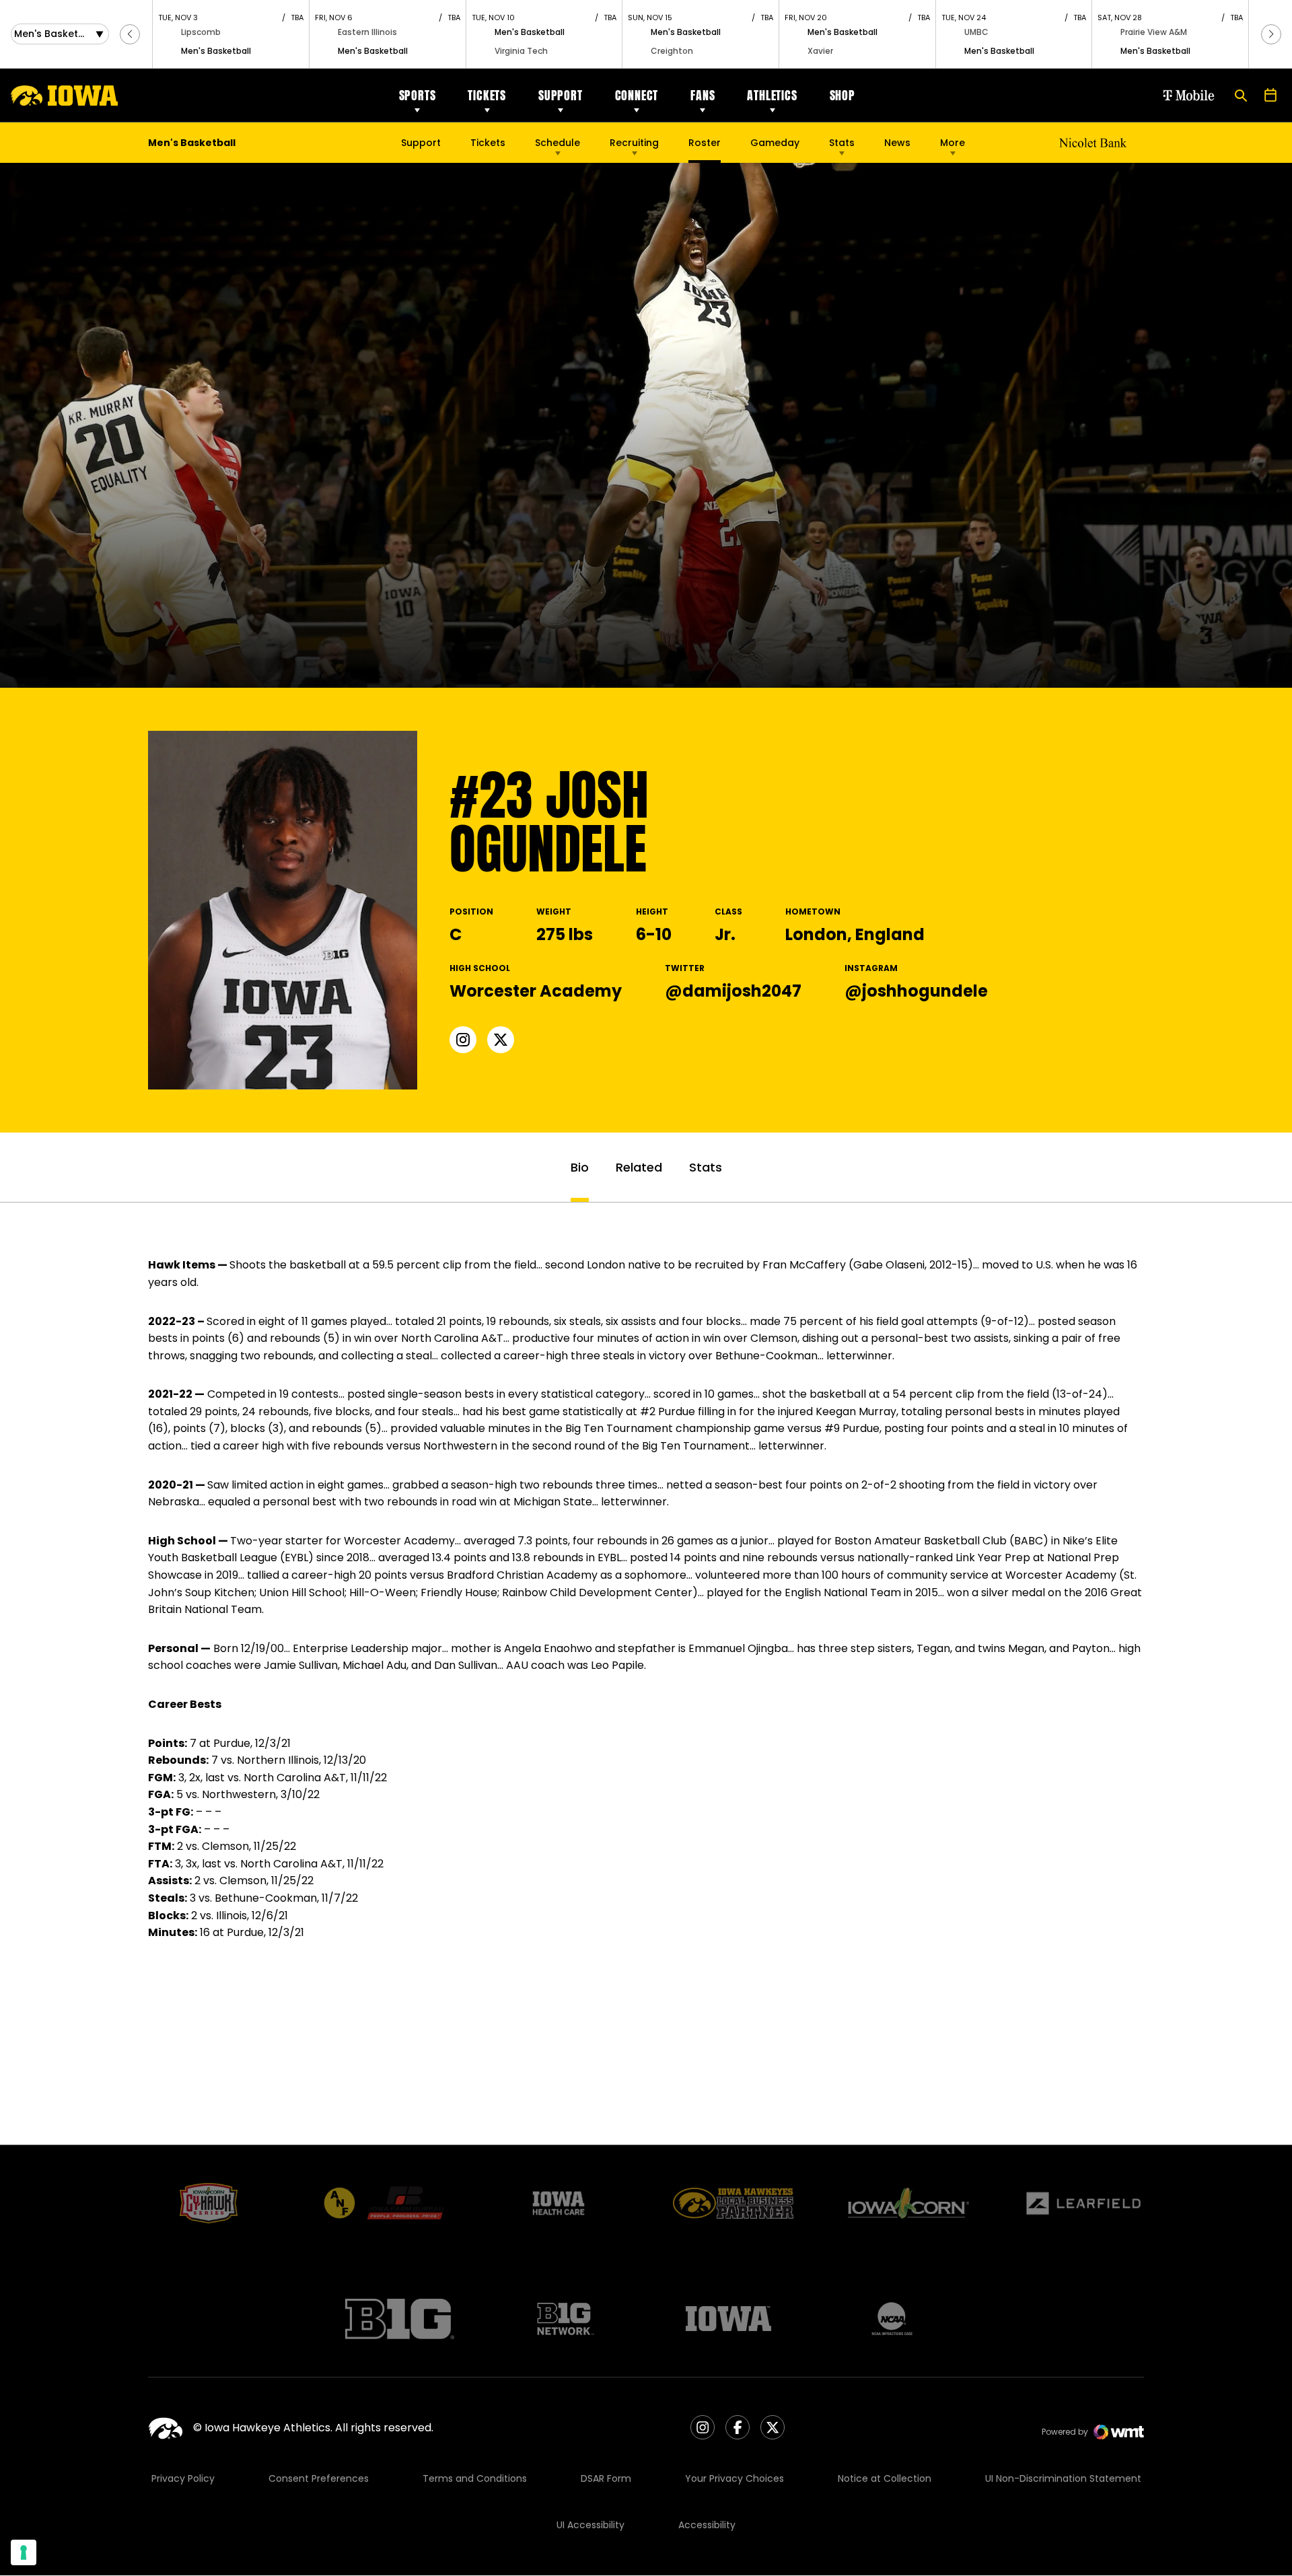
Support (561, 95)
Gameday (775, 143)
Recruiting (634, 143)
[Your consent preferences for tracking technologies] (24, 2552)
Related (639, 1167)
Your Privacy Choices (734, 2478)
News (897, 143)
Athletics (772, 95)
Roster (705, 143)
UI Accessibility (590, 2525)
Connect (637, 95)
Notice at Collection (885, 2478)
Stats (842, 143)
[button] (130, 34)
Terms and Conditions (475, 2478)
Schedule (558, 143)
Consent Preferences (319, 2478)
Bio (580, 1167)
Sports (418, 95)
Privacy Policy (183, 2478)
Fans (703, 95)
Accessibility (707, 2525)
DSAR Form (606, 2478)
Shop (842, 95)
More (953, 143)
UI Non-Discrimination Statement (1063, 2478)
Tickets (487, 95)
